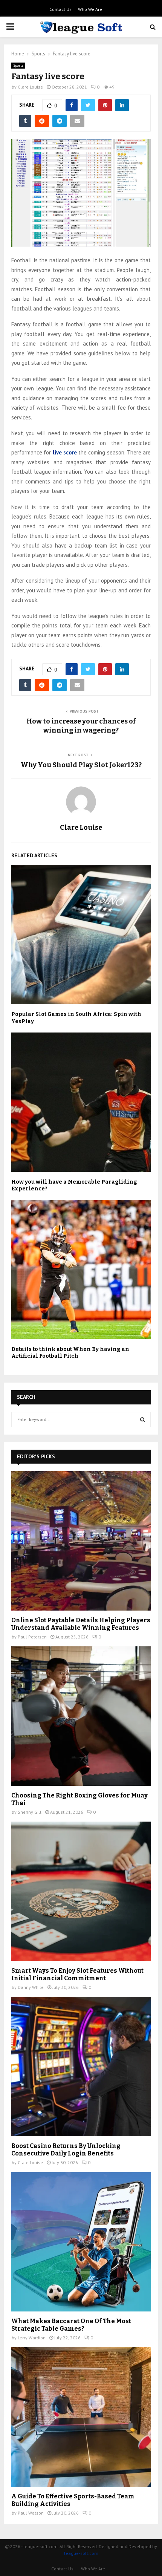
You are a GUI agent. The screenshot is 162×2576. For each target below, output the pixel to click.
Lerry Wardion (32, 2338)
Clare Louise (30, 87)
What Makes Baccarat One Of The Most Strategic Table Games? (71, 2325)
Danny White (31, 1987)
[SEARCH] (143, 1420)
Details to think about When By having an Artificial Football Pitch (70, 1353)
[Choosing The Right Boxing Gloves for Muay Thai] (81, 1716)
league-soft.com (81, 2553)
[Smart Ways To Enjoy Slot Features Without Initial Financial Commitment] (81, 1891)
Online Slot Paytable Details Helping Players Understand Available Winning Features (81, 1624)
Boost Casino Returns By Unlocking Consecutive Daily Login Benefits (66, 2150)
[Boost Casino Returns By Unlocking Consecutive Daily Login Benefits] (81, 2067)
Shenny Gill (30, 1812)
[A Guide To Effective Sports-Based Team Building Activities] (81, 2417)
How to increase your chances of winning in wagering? (81, 726)
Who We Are (90, 9)
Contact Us (60, 9)
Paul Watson (31, 2513)
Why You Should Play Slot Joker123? (81, 765)
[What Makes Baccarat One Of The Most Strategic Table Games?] (81, 2242)
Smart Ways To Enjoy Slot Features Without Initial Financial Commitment (77, 1974)
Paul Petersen (32, 1637)
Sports (18, 65)
